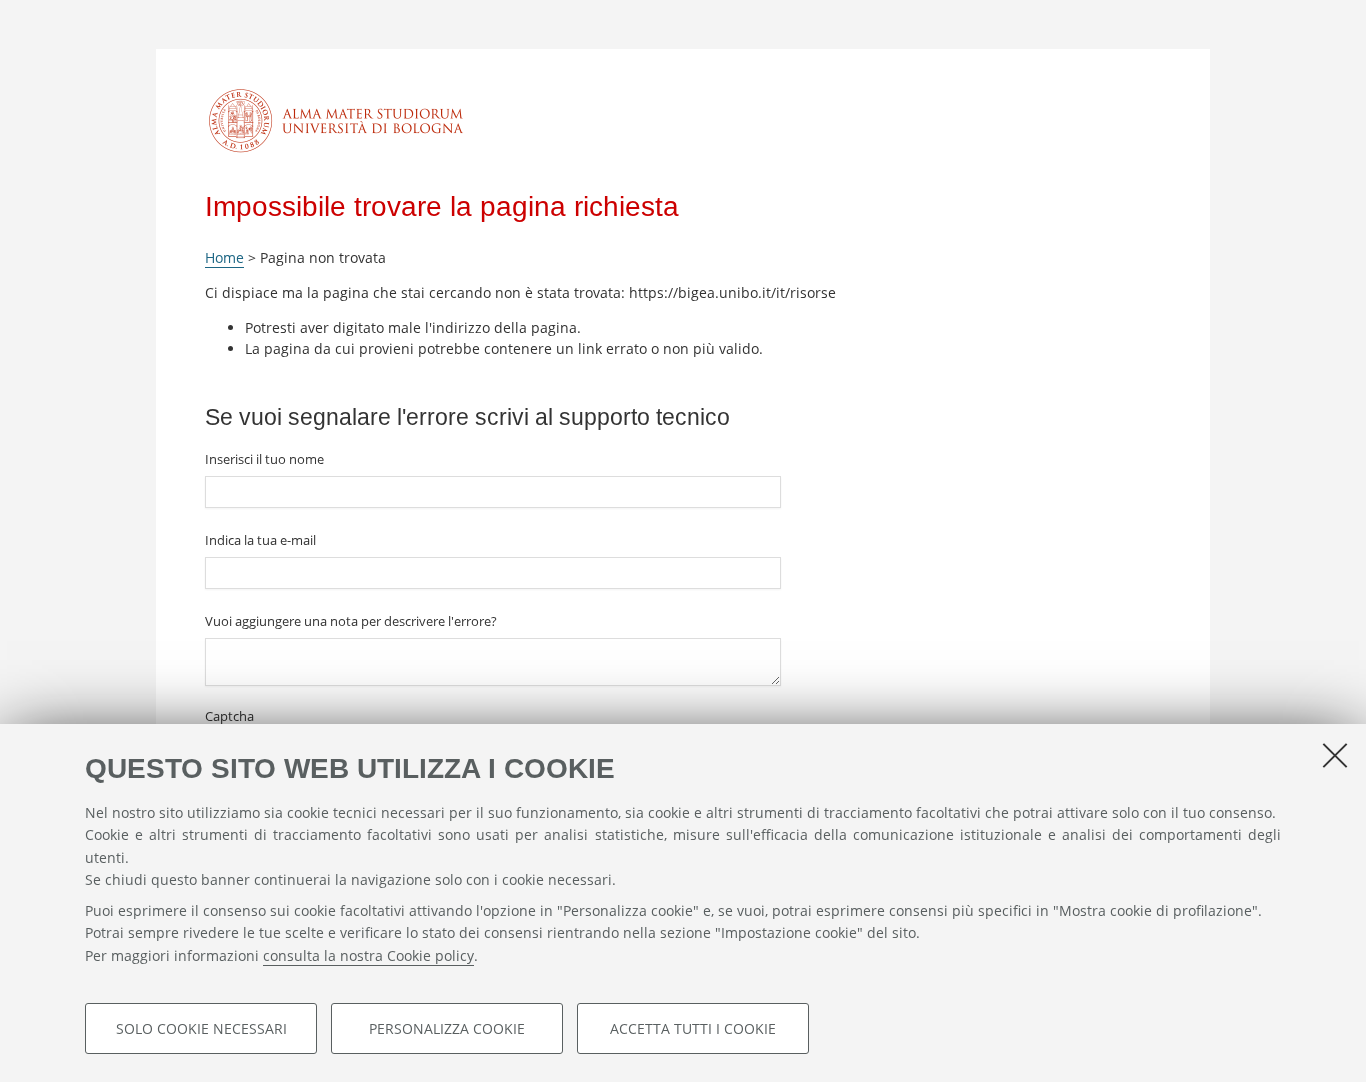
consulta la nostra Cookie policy (368, 955)
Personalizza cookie (447, 1028)
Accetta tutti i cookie (693, 1028)
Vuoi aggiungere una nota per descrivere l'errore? (351, 621)
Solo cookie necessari (201, 1028)
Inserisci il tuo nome (264, 459)
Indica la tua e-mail (260, 540)
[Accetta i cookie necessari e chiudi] (1335, 755)
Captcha (229, 716)
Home (224, 257)
